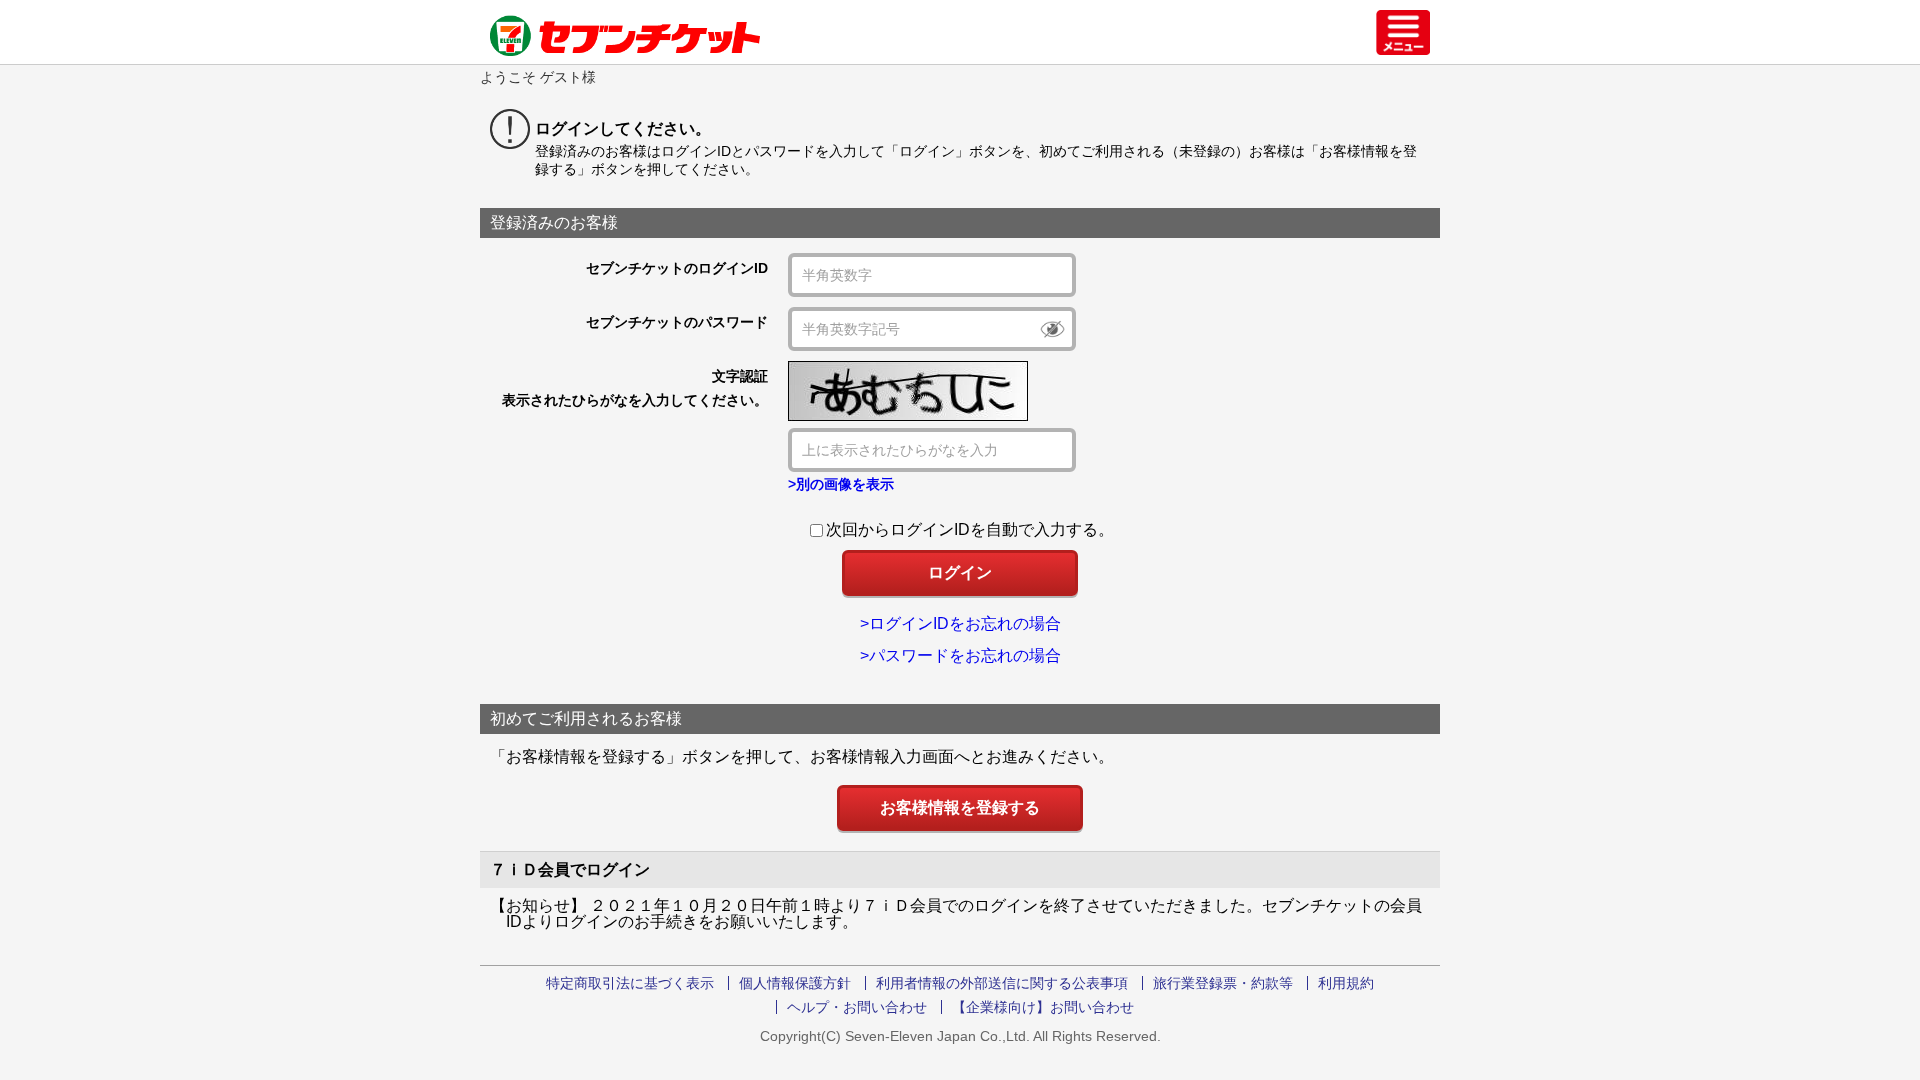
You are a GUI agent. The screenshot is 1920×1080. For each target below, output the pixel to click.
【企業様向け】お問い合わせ (1043, 1007)
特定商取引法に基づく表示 (630, 983)
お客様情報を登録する (960, 807)
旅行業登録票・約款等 (1223, 983)
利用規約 (1346, 983)
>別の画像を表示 (841, 484)
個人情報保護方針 (795, 983)
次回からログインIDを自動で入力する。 (970, 529)
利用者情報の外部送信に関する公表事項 (1002, 983)
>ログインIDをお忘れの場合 (960, 623)
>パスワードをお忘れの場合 (960, 655)
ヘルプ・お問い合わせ (857, 1007)
